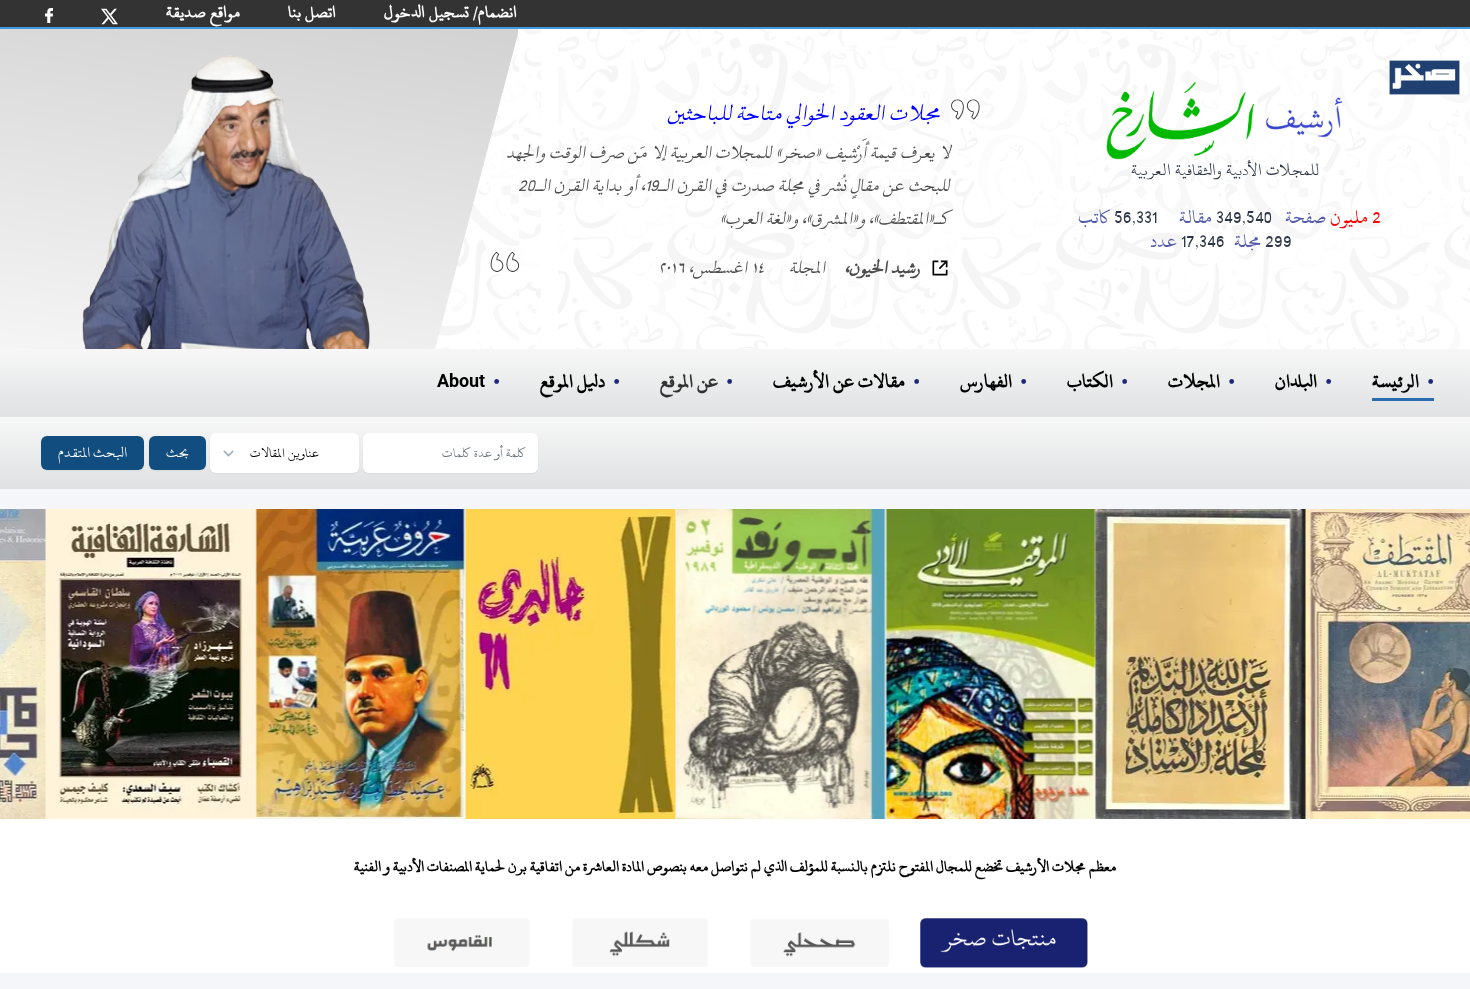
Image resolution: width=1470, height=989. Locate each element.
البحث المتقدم (92, 452)
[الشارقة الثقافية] (155, 664)
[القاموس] (462, 948)
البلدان (1296, 381)
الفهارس (986, 381)
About (461, 382)
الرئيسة (1395, 381)
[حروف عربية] (365, 664)
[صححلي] (820, 948)
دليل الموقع (572, 381)
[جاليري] (575, 664)
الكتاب (1090, 381)
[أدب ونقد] (785, 664)
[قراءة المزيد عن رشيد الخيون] (940, 268)
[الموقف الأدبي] (995, 664)
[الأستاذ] (1205, 664)
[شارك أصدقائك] (49, 15)
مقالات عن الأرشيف (839, 381)
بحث (177, 452)
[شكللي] (640, 948)
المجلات (1194, 381)
